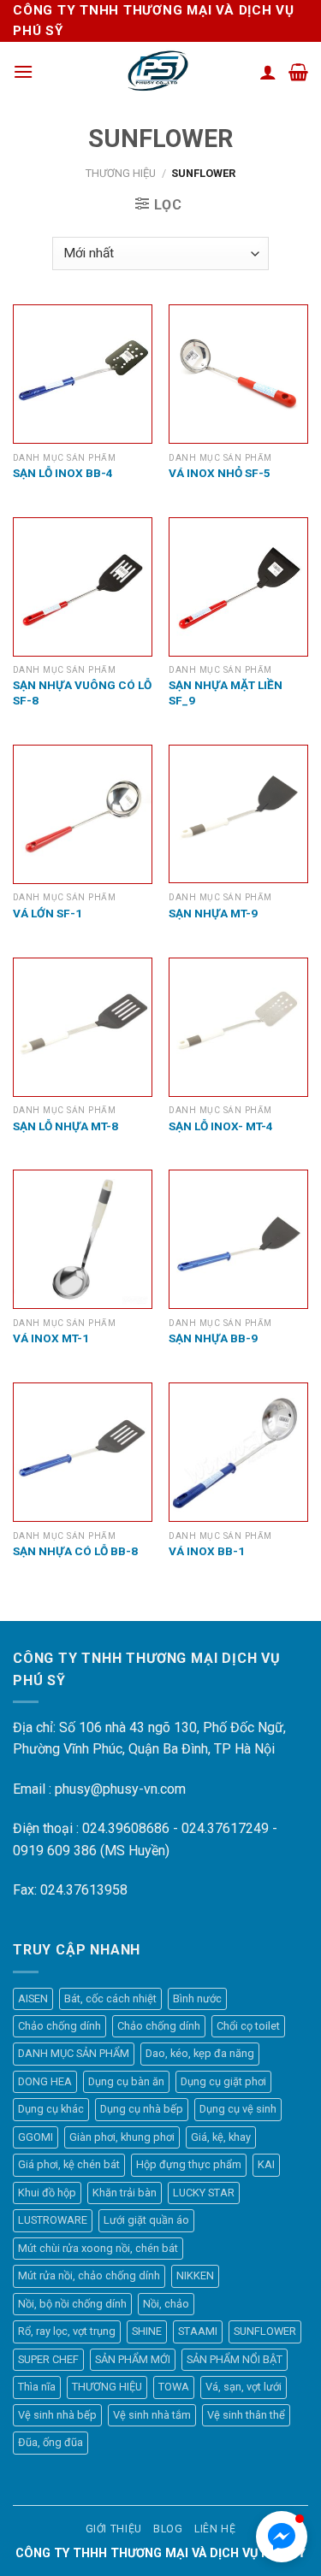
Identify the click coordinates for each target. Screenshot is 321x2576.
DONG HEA (45, 2081)
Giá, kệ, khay (221, 2137)
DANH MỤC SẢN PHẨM (74, 2053)
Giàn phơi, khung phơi (122, 2137)
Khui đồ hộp (47, 2193)
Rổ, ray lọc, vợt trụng (67, 2331)
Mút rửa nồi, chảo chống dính (89, 2275)
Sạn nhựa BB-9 (213, 1338)
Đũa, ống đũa (51, 2442)
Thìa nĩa (37, 2387)
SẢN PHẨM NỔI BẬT (235, 2359)
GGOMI (36, 2137)
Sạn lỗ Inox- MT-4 (221, 1126)
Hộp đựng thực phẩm (189, 2164)
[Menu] (23, 71)
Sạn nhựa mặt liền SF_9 (226, 693)
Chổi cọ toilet (248, 2026)
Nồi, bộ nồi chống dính (72, 2304)
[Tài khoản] (268, 72)
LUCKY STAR (204, 2193)
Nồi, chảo (166, 2304)
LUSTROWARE (53, 2220)
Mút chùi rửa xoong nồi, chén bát (98, 2248)
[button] (282, 2537)
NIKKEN (195, 2275)
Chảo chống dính (59, 2026)
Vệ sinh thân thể (246, 2415)
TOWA (174, 2387)
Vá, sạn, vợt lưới (244, 2387)
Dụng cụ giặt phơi (223, 2081)
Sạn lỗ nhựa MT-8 (65, 1126)
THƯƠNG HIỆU (121, 173)
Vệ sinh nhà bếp (57, 2415)
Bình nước (197, 1998)
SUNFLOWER (265, 2331)
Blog (168, 2529)
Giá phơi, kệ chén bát (69, 2164)
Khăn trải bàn (125, 2193)
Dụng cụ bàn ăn (126, 2081)
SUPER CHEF (48, 2359)
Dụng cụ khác (51, 2109)
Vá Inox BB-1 (207, 1551)
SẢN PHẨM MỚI (133, 2359)
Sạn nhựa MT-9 (213, 913)
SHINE (147, 2331)
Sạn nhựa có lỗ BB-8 (75, 1551)
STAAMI (198, 2331)
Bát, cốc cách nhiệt (110, 1998)
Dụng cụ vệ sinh (238, 2109)
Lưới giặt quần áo (146, 2220)
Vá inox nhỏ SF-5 (220, 473)
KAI (266, 2164)
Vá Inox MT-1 (51, 1338)
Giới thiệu (114, 2529)
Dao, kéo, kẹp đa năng (200, 2053)
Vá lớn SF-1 (48, 913)
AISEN (33, 1998)
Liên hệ (215, 2529)
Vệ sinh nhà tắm (152, 2415)
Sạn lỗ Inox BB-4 (63, 473)
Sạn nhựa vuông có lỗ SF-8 (82, 693)
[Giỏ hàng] (298, 72)
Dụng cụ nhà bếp (142, 2109)
